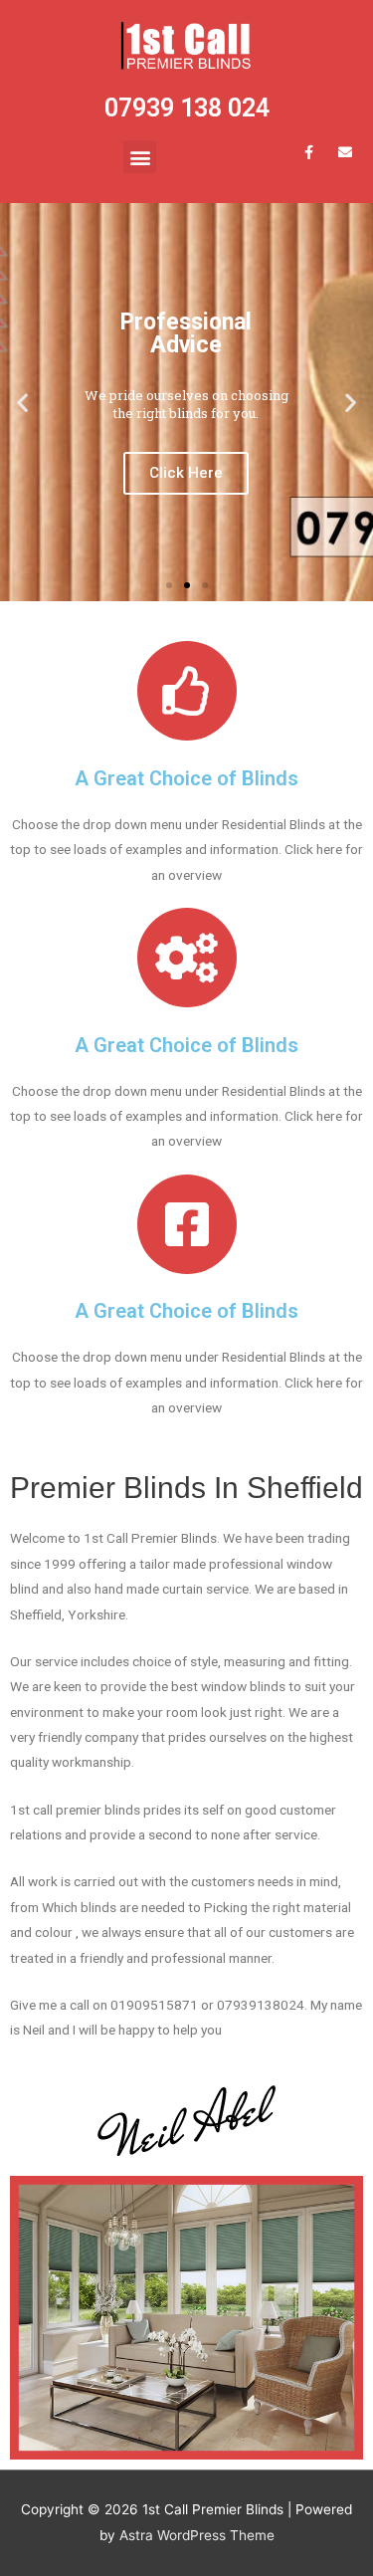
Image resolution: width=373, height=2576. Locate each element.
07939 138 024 (187, 108)
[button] (140, 157)
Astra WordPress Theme (197, 2535)
